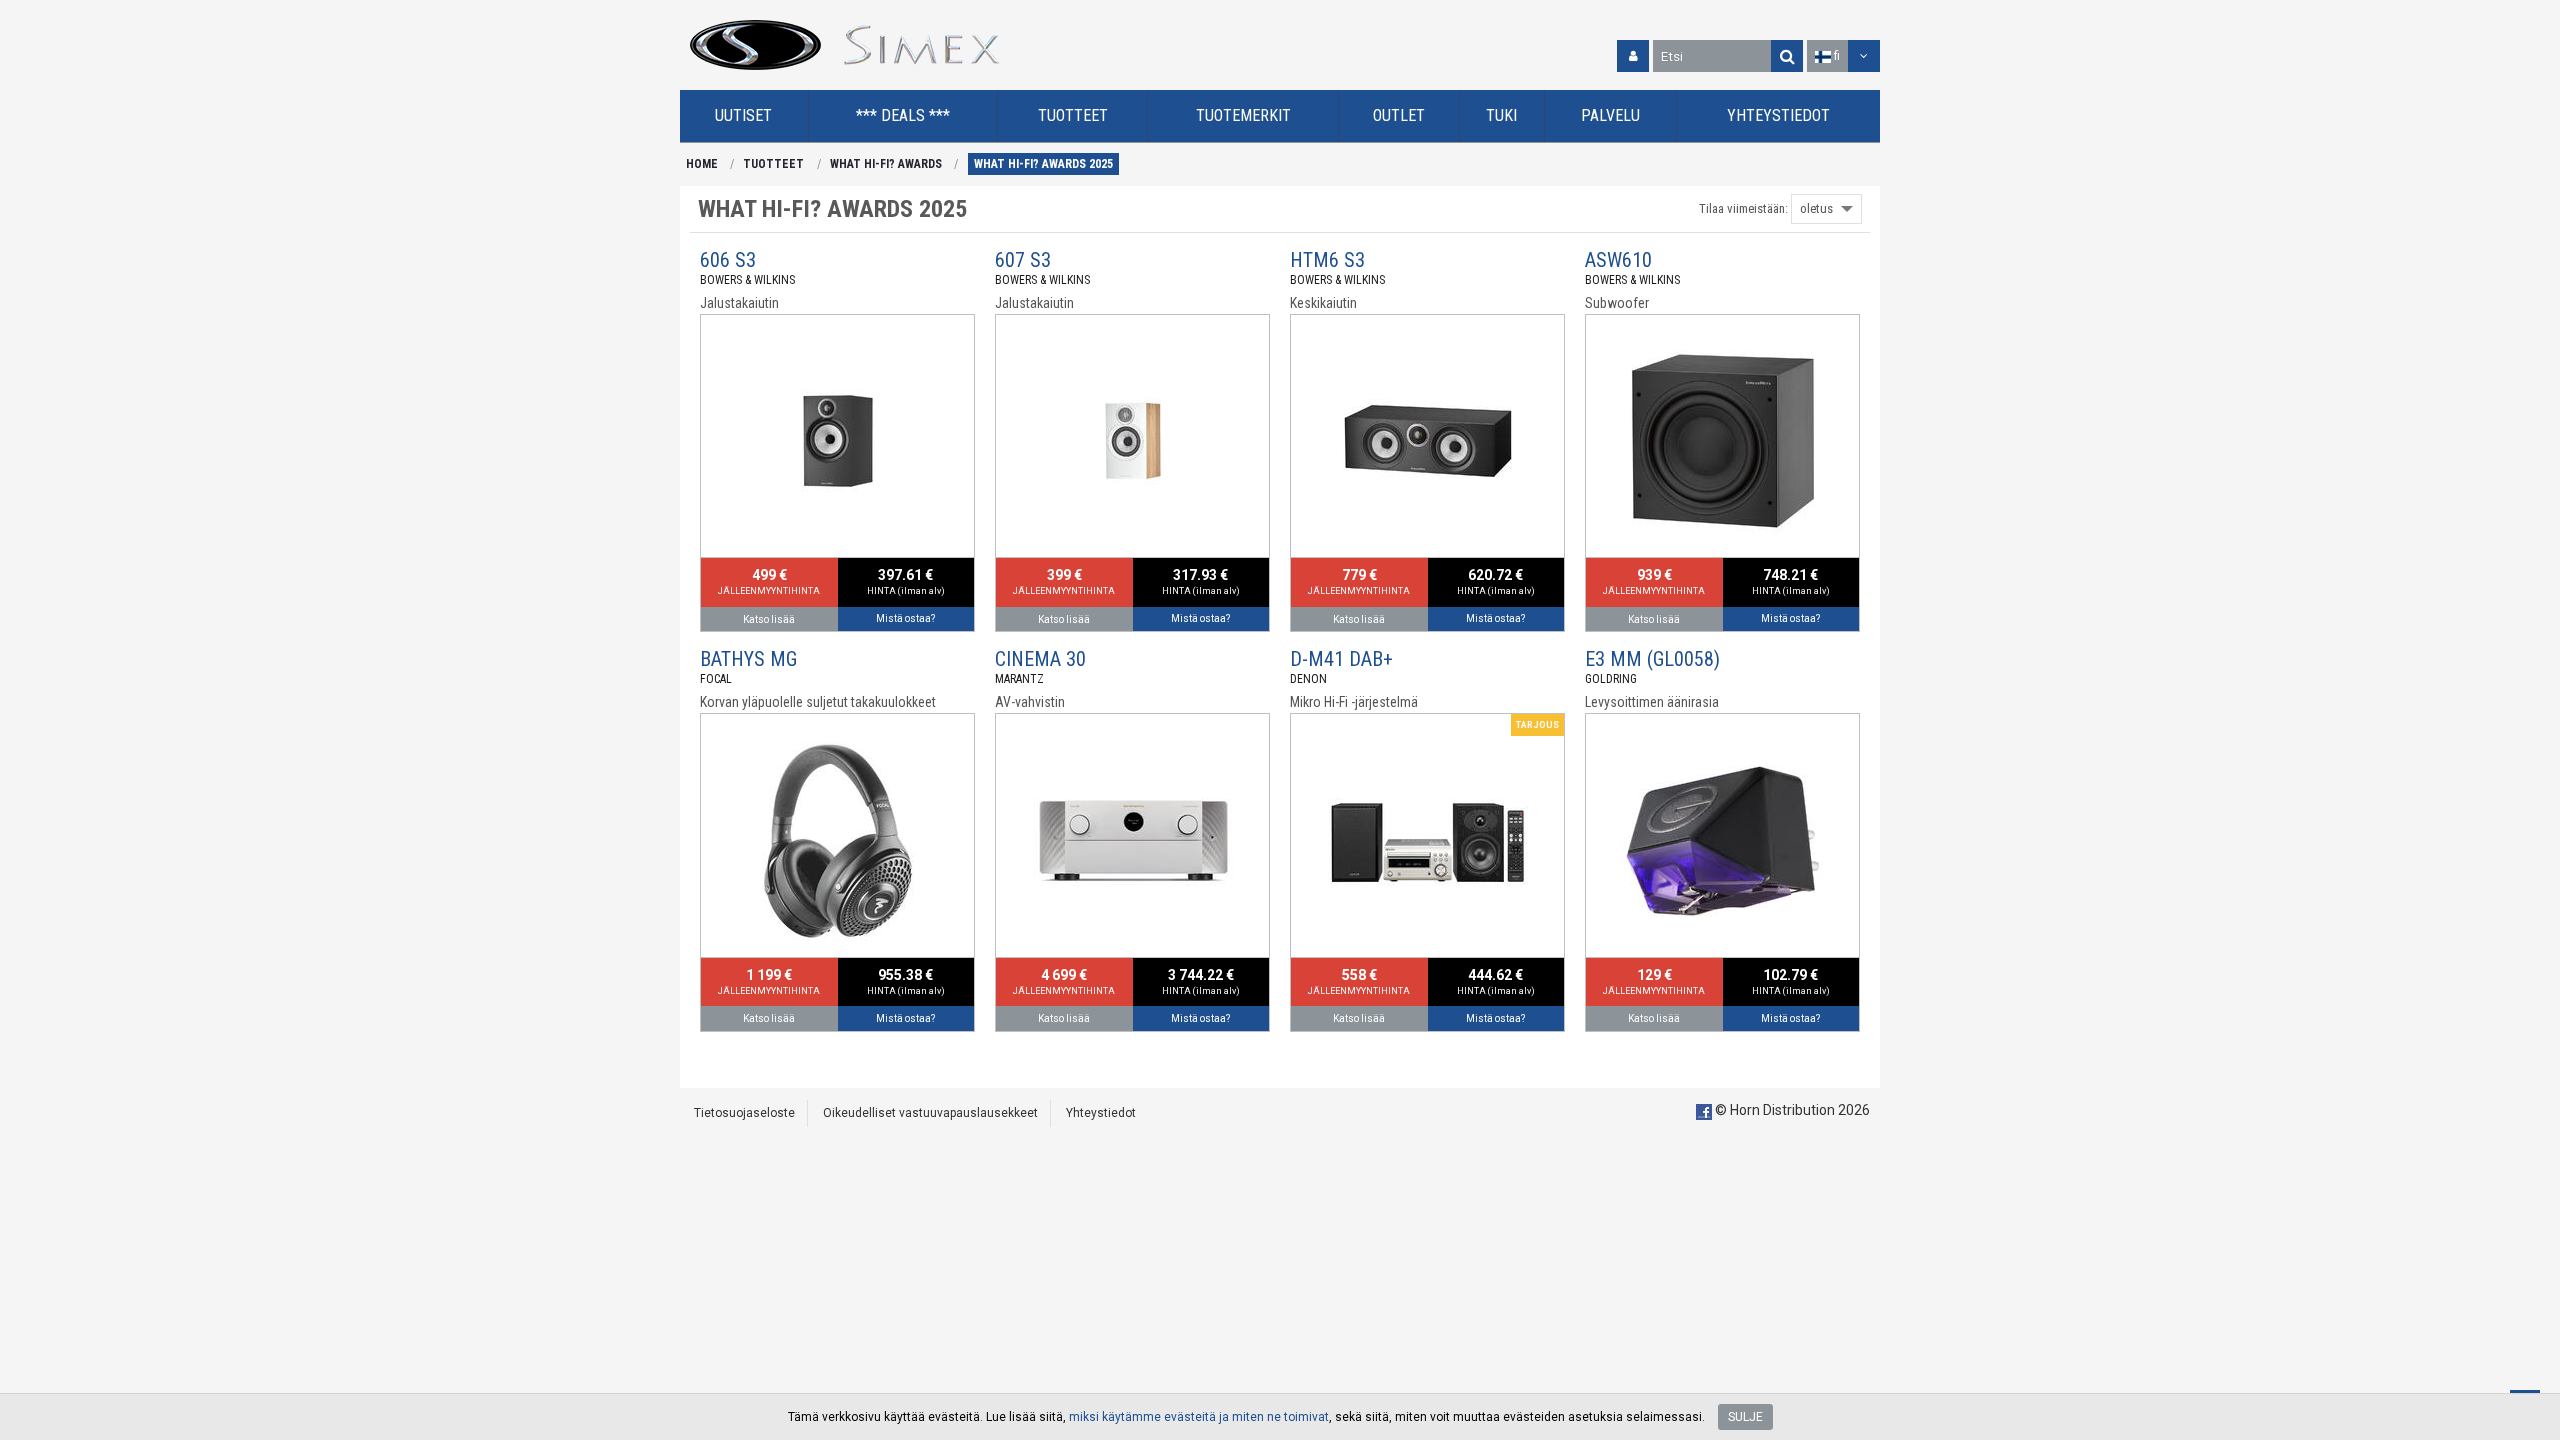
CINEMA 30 (1040, 659)
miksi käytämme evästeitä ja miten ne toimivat (1199, 1417)
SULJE (1745, 1417)
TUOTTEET (773, 164)
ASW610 (1618, 260)
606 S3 (728, 260)
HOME (702, 164)
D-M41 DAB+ (1341, 659)
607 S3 (1023, 260)
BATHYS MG (748, 659)
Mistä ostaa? (905, 618)
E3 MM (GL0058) (1652, 659)
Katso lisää (769, 619)
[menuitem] (744, 116)
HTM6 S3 (1327, 260)
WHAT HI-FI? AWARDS (886, 164)
